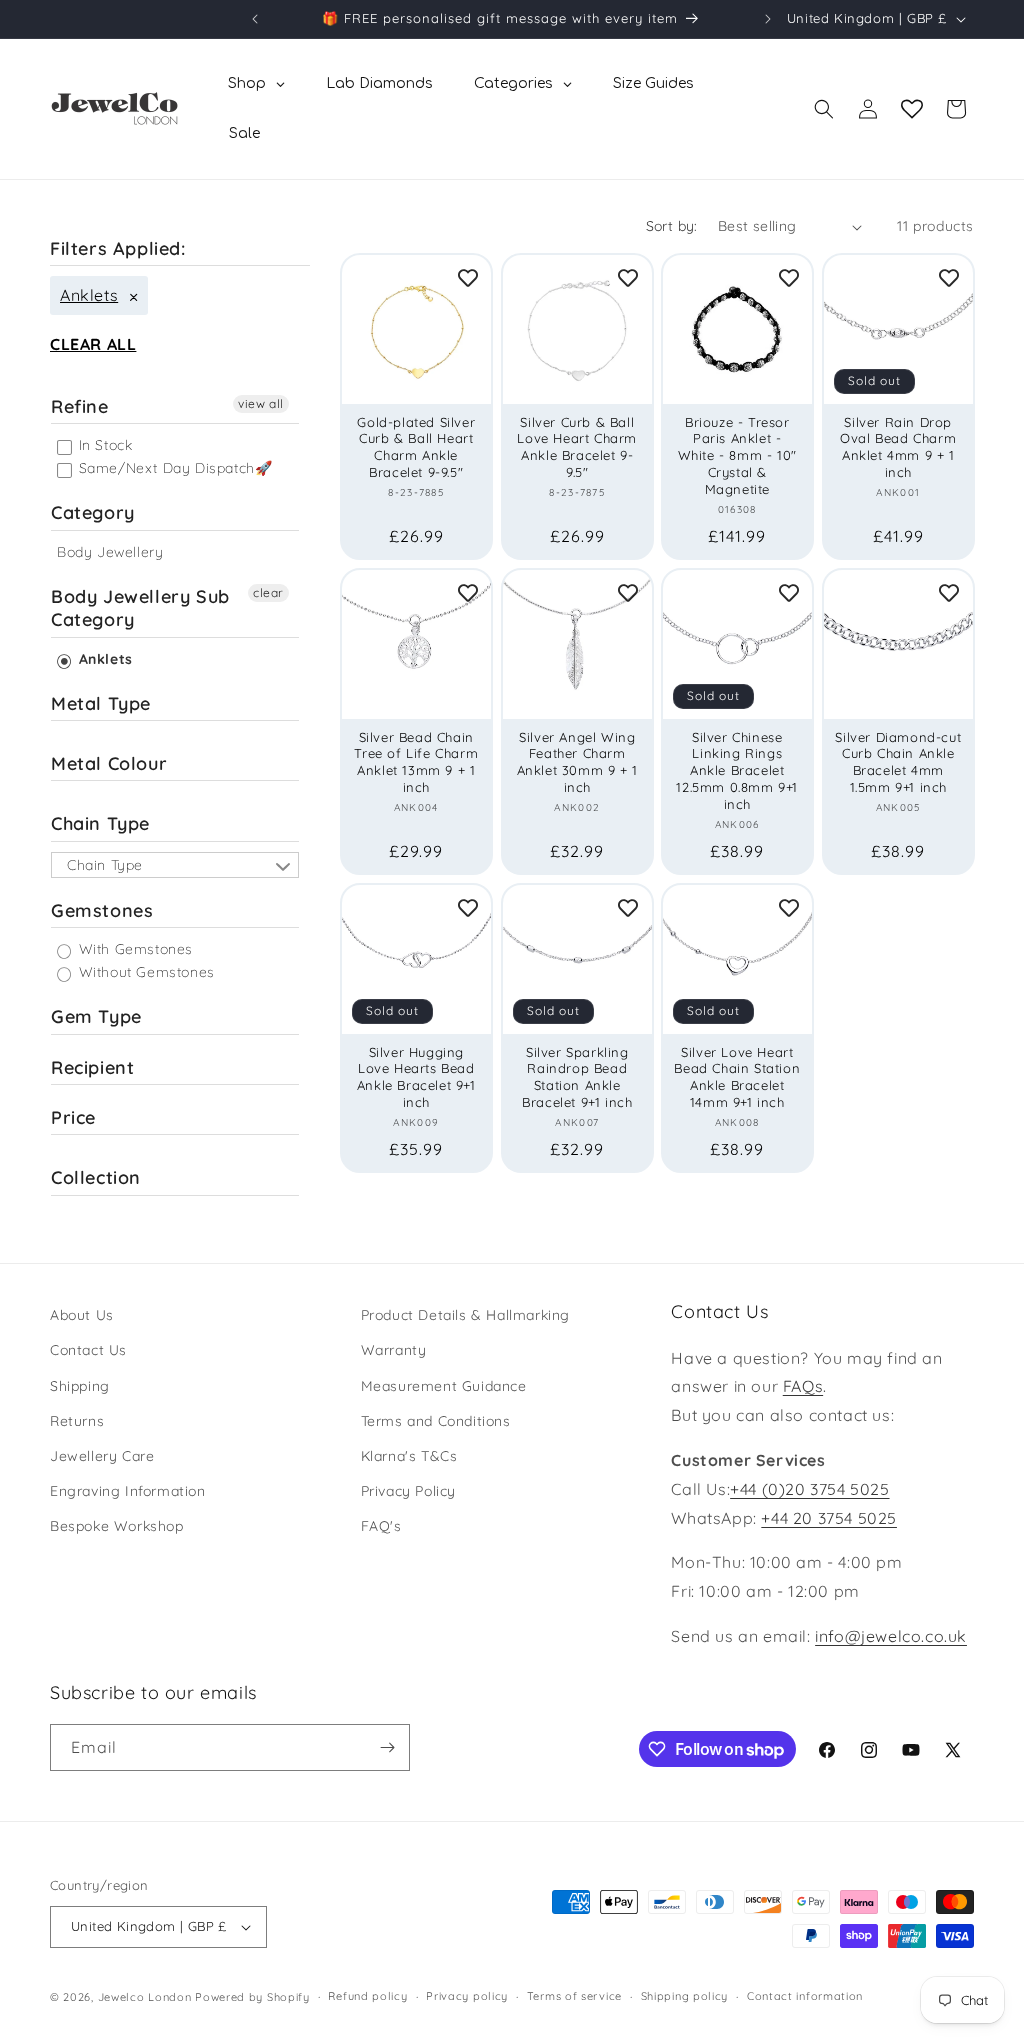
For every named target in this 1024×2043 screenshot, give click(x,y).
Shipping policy (685, 1996)
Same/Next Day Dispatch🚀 (173, 468)
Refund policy (367, 1996)
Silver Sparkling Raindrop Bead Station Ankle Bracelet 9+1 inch (577, 1076)
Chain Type (100, 823)
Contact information (805, 1996)
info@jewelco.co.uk (891, 1636)
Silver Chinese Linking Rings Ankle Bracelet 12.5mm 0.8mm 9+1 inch (737, 770)
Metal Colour (109, 763)
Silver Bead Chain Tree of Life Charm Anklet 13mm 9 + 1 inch (416, 761)
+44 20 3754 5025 (829, 1518)
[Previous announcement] (255, 19)
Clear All (93, 344)
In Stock (103, 445)
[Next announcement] (768, 19)
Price (73, 1117)
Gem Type (96, 1016)
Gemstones (102, 910)
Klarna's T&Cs (409, 1456)
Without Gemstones (144, 972)
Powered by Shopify (252, 1997)
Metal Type (101, 703)
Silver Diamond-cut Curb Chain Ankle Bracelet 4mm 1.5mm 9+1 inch (898, 761)
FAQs (803, 1386)
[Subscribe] (387, 1747)
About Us (82, 1315)
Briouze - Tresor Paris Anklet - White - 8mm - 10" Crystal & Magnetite (737, 456)
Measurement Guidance (444, 1386)
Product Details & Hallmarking (465, 1315)
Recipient (92, 1067)
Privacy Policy (408, 1491)
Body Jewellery (110, 552)
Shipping (80, 1386)
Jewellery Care (102, 1456)
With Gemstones (133, 949)
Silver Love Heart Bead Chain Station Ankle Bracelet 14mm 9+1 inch (737, 1076)
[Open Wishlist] (912, 109)
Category (93, 512)
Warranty (394, 1350)
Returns (77, 1421)
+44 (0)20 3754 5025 (809, 1489)
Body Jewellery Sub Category (140, 608)
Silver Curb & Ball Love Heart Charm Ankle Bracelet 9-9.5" (577, 447)
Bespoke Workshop (117, 1526)
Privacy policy (467, 1996)
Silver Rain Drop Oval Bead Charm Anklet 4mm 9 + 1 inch (898, 447)
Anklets (89, 295)
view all (261, 403)
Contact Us (88, 1350)
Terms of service (574, 1996)
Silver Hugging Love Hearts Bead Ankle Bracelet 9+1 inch (416, 1076)
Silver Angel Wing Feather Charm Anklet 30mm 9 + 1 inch (576, 761)
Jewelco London (145, 1997)
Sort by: (672, 226)
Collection (96, 1177)
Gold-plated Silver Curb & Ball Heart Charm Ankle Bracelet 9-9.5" (416, 447)
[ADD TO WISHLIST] (468, 278)
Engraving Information (128, 1491)
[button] (824, 109)
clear (268, 592)
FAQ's (381, 1526)
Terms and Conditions (436, 1421)
